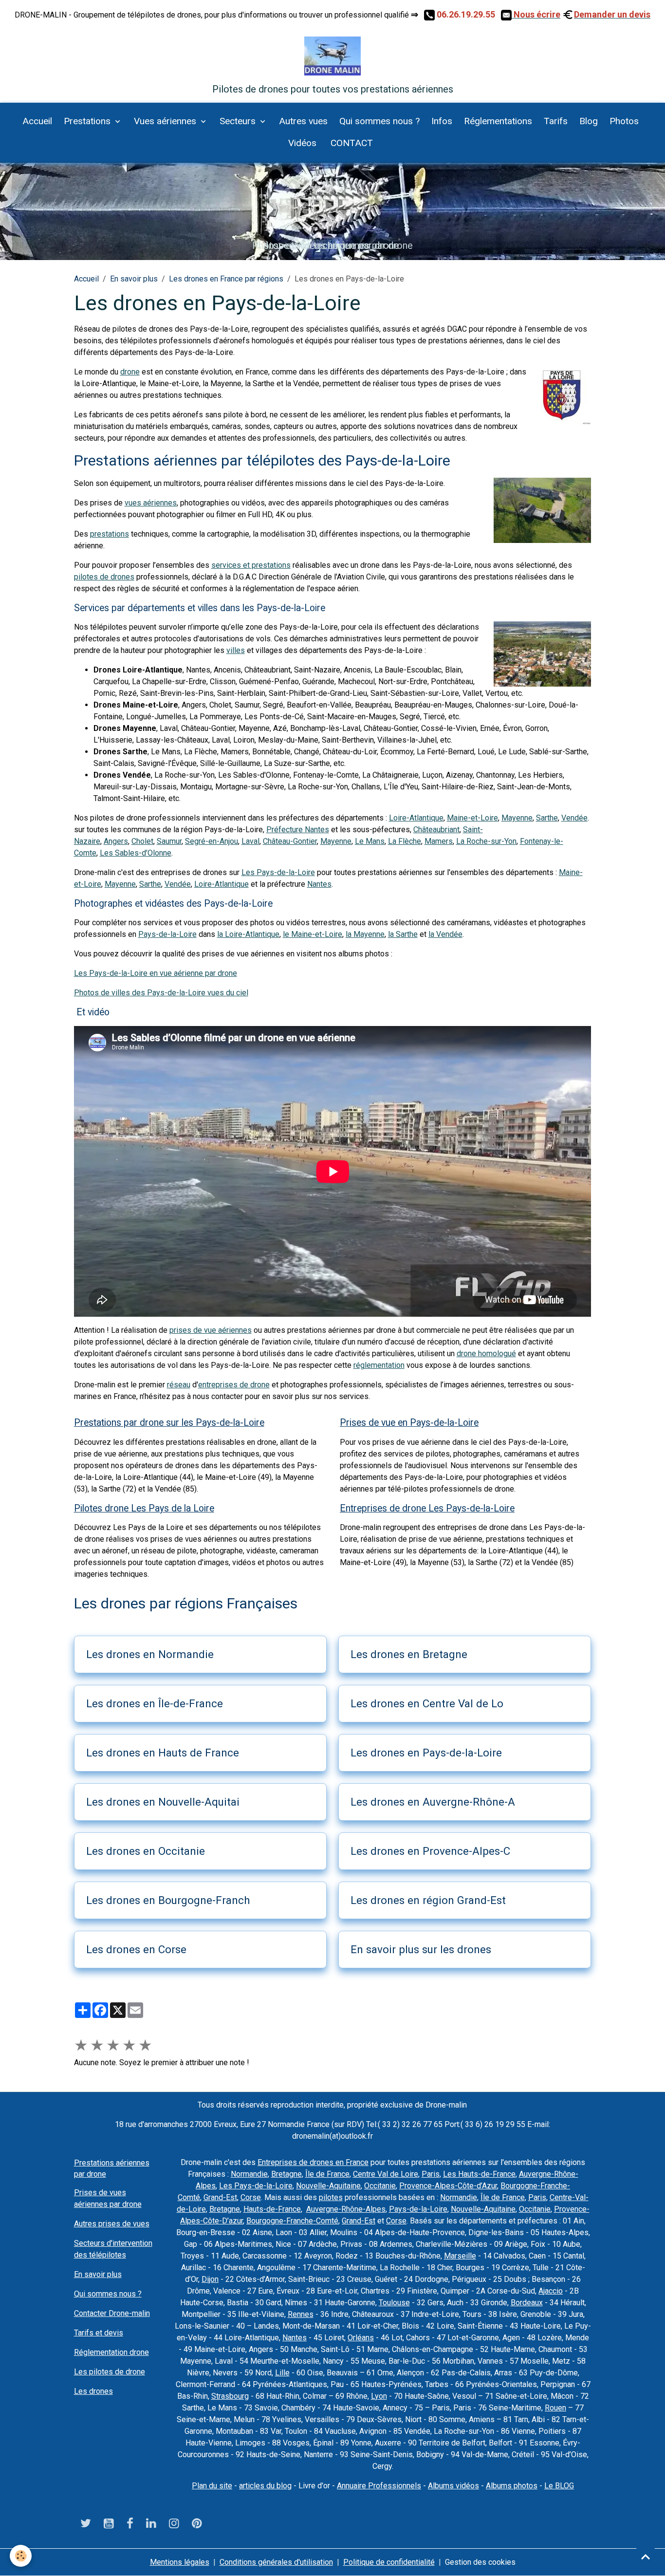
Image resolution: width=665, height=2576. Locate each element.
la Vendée (445, 934)
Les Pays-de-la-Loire (278, 872)
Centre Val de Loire (386, 2174)
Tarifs (556, 121)
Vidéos (302, 143)
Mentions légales (180, 2562)
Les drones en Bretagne (409, 1654)
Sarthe (547, 818)
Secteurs (239, 121)
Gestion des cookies (480, 2562)
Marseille (460, 2256)
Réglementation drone (111, 2352)
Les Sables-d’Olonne (136, 853)
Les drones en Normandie (150, 1654)
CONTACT (351, 143)
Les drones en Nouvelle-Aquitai (163, 1802)
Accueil (37, 121)
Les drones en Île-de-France (155, 1703)
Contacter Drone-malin (112, 2313)
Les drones (93, 2391)
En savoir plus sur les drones (421, 1949)
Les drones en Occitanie (146, 1851)
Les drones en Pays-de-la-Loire (426, 1753)
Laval (250, 841)
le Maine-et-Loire (313, 934)
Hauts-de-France (272, 2209)
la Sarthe (403, 934)
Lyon (379, 2396)
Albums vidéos (453, 2486)
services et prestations (251, 565)
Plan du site (212, 2486)
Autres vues (303, 121)
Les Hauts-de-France (479, 2174)
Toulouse (394, 2303)
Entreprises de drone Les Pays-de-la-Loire (427, 1508)
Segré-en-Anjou (212, 841)
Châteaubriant (436, 830)
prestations (110, 534)
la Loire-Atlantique (248, 934)
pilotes (331, 2197)
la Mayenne (365, 934)
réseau (179, 1385)
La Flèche (405, 841)
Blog (589, 121)
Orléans (361, 2338)
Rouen (555, 2408)
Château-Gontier (290, 841)
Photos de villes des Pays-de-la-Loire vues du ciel (161, 993)
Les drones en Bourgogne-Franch (168, 1900)
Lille (282, 2373)
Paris (431, 2174)
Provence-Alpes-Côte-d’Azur (448, 2186)
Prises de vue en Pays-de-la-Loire (409, 1423)
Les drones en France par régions (226, 279)
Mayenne (517, 818)
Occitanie (380, 2186)
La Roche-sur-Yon (486, 841)
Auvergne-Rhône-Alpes (346, 2209)
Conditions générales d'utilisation (276, 2562)
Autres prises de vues (112, 2224)
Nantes (319, 884)
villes (236, 650)
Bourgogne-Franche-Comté (292, 2221)
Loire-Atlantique (416, 818)
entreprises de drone (234, 1385)
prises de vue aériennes (211, 1330)
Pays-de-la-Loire (167, 934)
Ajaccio (551, 2291)
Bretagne (286, 2174)
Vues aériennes (166, 121)
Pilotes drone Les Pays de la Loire (144, 1508)
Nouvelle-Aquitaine (328, 2186)
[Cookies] (21, 2556)
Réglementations (498, 121)
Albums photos (512, 2486)
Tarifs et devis (99, 2333)
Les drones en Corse (136, 1949)
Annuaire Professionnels (379, 2486)
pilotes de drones (104, 577)
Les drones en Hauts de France (163, 1753)
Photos (624, 121)
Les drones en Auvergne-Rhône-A (433, 1802)
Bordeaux (527, 2303)
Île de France (327, 2174)
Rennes (301, 2314)
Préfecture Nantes (298, 830)
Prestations (88, 121)
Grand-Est (220, 2197)
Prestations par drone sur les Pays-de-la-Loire (169, 1423)
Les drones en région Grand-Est (428, 1900)
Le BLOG (559, 2486)
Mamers (439, 841)
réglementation (379, 1365)
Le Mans (370, 841)
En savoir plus (134, 279)
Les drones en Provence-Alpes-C (430, 1851)
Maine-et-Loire (472, 818)
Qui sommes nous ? (379, 121)
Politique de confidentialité (389, 2562)
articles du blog (265, 2486)
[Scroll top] (646, 2557)
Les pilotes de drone (110, 2372)
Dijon (210, 2279)
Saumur (169, 841)
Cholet (142, 841)
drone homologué (486, 1353)
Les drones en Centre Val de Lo (427, 1703)
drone (130, 372)
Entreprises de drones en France (313, 2162)
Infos (442, 121)
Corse (251, 2197)
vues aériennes (151, 503)
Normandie (249, 2174)
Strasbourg (230, 2396)
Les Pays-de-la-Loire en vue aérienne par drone (156, 973)
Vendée (574, 818)
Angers (116, 841)
